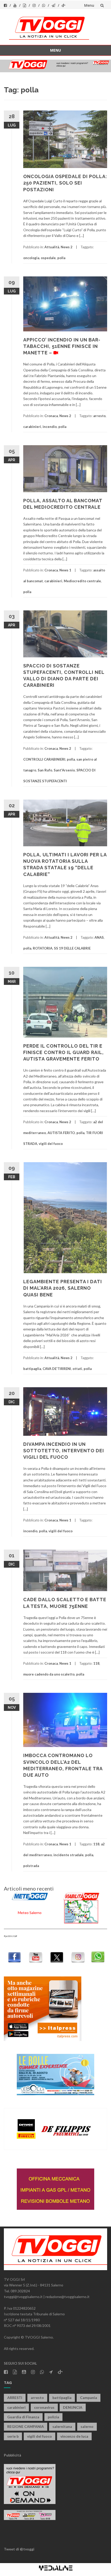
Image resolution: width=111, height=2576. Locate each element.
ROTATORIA (43, 948)
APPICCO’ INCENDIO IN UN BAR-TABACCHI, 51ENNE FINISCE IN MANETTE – (62, 346)
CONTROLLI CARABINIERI (44, 759)
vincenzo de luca (74, 2436)
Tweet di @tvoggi (19, 2549)
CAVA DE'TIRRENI (57, 1369)
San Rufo (45, 770)
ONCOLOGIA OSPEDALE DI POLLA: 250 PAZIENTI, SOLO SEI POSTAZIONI (65, 183)
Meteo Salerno (30, 1913)
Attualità (52, 247)
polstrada (31, 1866)
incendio (50, 427)
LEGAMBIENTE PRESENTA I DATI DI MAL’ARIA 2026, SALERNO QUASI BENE (63, 1288)
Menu (89, 5)
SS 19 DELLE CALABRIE (72, 948)
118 (96, 1663)
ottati (77, 1369)
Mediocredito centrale (82, 581)
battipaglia (32, 1369)
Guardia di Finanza (23, 2417)
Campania (89, 2398)
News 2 (67, 247)
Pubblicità (13, 2455)
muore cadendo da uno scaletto (49, 1674)
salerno (87, 2426)
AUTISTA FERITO (61, 1133)
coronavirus (44, 2407)
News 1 (65, 570)
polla (61, 258)
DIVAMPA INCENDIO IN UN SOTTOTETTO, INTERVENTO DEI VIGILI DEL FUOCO (64, 1451)
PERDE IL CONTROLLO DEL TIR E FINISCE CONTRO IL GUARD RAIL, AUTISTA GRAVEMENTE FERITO (64, 1052)
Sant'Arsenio (64, 770)
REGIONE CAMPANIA (26, 2426)
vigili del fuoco (51, 1144)
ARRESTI (15, 2398)
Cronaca (51, 416)
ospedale (48, 258)
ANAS (99, 937)
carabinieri (32, 427)
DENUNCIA (73, 2407)
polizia (53, 2417)
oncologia (31, 258)
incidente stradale (69, 1855)
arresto (99, 416)
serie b (13, 2436)
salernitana (62, 2426)
